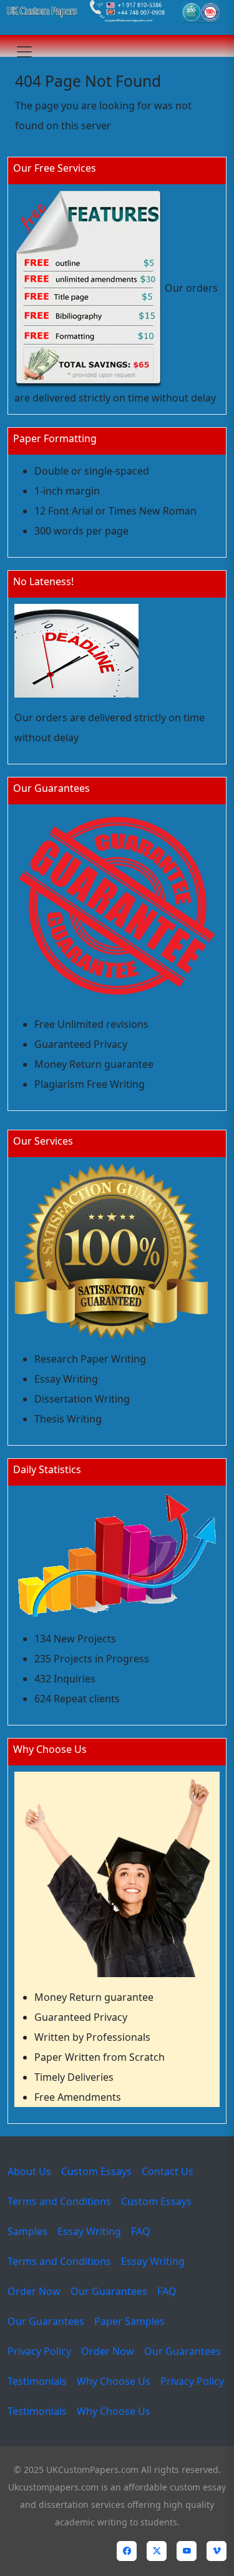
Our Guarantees (109, 2291)
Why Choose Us (114, 2381)
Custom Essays (96, 2171)
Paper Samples (129, 2321)
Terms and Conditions (59, 2201)
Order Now (34, 2291)
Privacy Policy (39, 2351)
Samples (27, 2231)
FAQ (141, 2231)
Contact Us (168, 2171)
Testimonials (37, 2381)
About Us (29, 2171)
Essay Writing (89, 2231)
